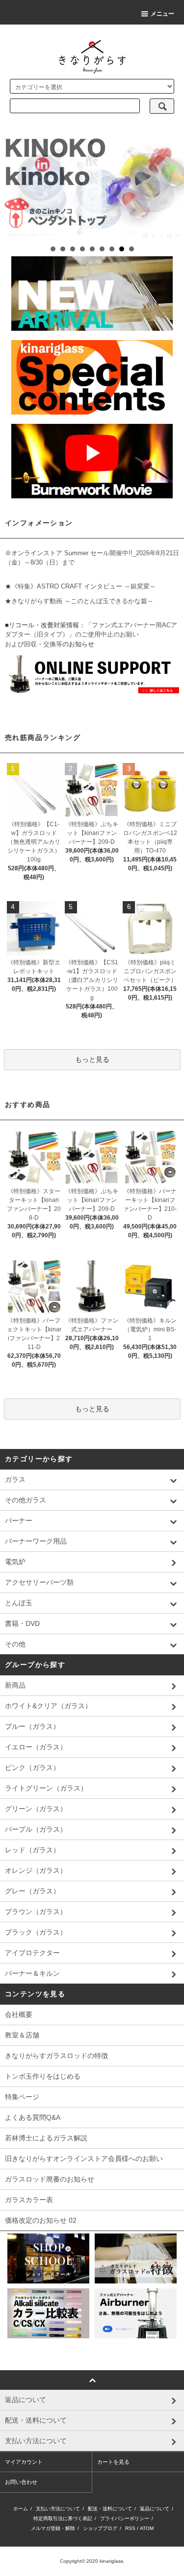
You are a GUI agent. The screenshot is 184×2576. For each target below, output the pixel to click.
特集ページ (22, 2097)
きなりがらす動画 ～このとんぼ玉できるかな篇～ (82, 601)
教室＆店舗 (22, 2035)
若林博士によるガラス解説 (46, 2138)
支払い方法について (58, 2509)
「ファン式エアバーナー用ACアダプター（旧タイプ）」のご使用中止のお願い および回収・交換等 (91, 635)
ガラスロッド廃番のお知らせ (50, 2179)
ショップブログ (100, 2528)
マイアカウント (24, 2462)
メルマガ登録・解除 (53, 2528)
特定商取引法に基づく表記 (63, 2518)
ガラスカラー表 (29, 2200)
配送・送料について (110, 2509)
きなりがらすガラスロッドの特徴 (56, 2056)
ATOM (147, 2528)
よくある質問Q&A (33, 2117)
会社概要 (19, 2014)
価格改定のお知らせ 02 (41, 2220)
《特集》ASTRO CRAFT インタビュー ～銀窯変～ (84, 586)
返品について (155, 2509)
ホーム (21, 2509)
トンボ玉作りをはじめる (43, 2076)
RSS (130, 2528)
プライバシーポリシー (125, 2518)
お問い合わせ (21, 2482)
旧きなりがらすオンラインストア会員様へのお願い (84, 2159)
